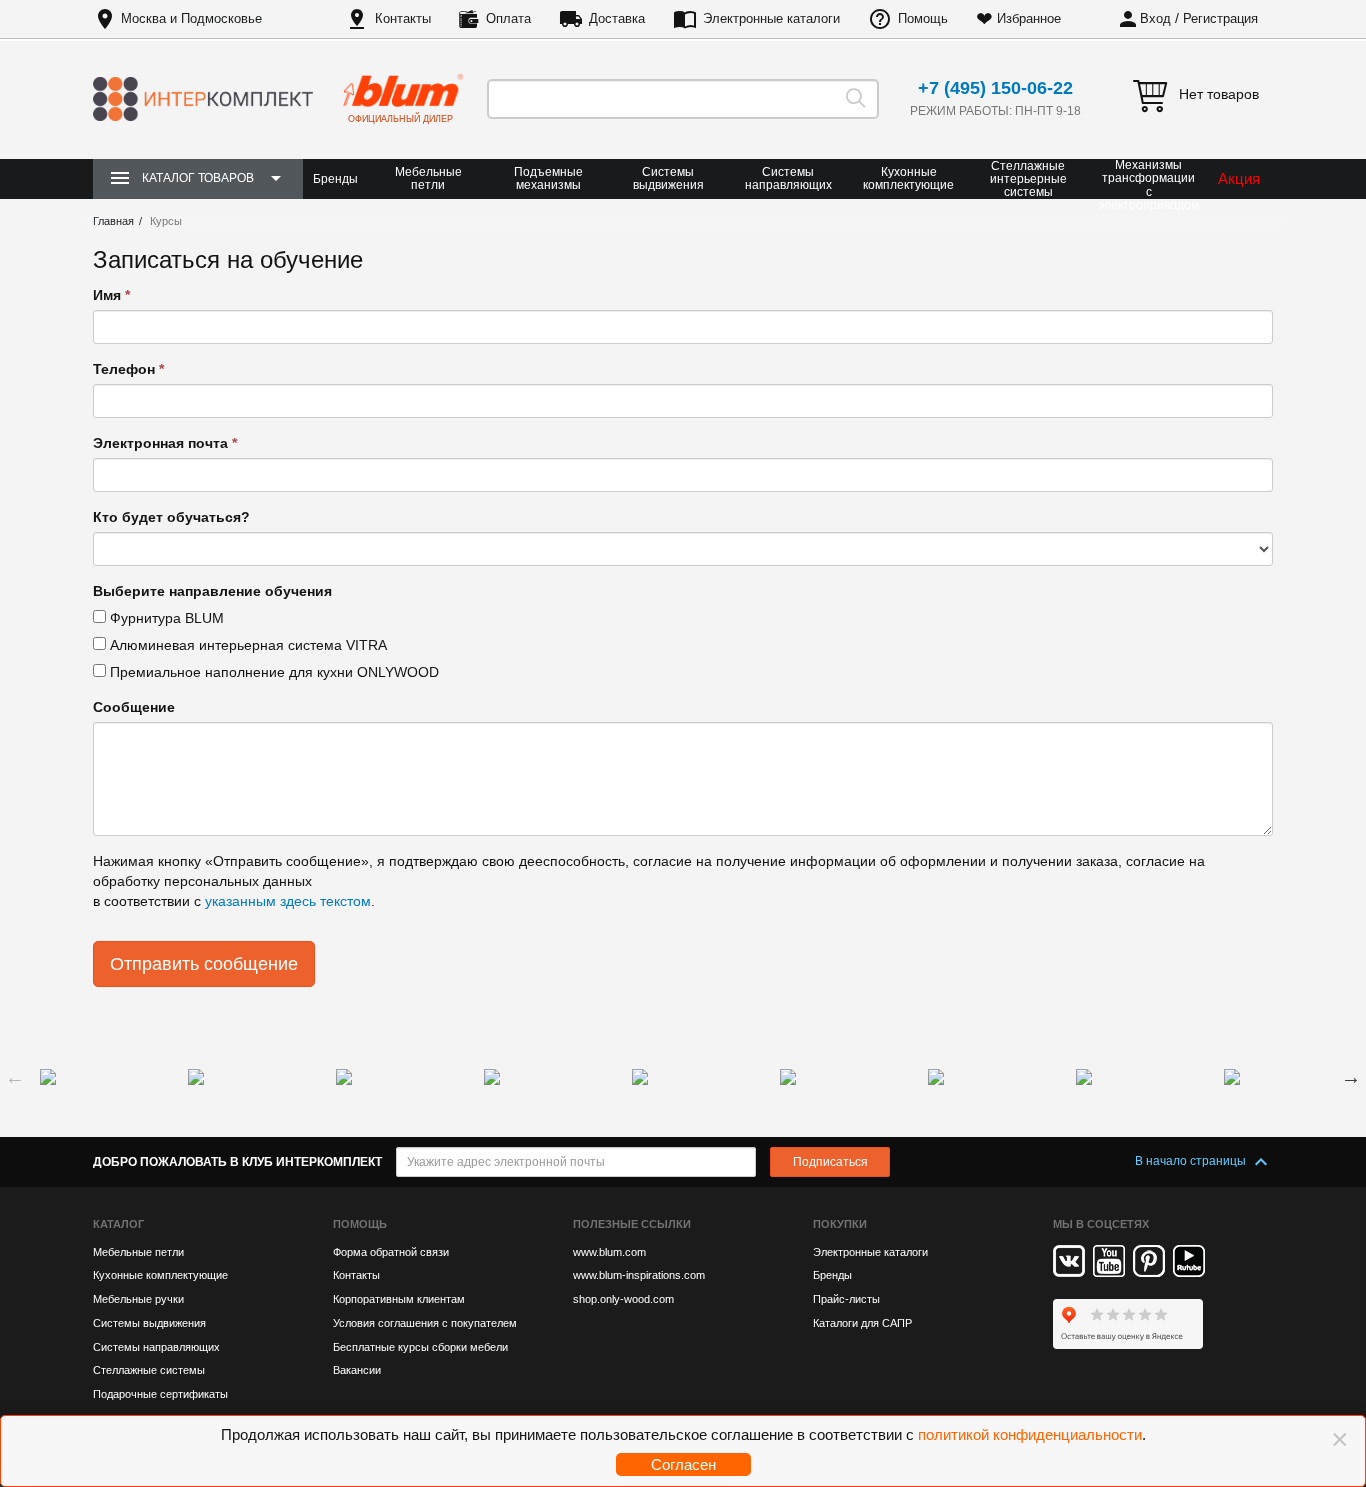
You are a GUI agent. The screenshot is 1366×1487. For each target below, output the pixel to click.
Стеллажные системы (149, 1370)
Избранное (1029, 18)
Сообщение (134, 707)
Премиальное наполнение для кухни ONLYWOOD (272, 672)
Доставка (617, 18)
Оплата (508, 18)
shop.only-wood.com (623, 1299)
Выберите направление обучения (212, 591)
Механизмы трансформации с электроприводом (1148, 185)
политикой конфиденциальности (1030, 1434)
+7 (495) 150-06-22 (995, 88)
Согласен (683, 1464)
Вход (1155, 18)
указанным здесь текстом (288, 901)
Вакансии (357, 1370)
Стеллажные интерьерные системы (1028, 179)
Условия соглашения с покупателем (425, 1323)
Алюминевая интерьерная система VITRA (246, 645)
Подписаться (830, 1162)
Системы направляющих (788, 178)
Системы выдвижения (668, 178)
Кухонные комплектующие (908, 178)
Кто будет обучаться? (171, 517)
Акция (1239, 178)
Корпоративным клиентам (399, 1299)
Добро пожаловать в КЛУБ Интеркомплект (237, 1162)
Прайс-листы (846, 1299)
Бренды (335, 179)
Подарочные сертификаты (160, 1394)
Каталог (118, 1224)
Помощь (923, 18)
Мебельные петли (428, 178)
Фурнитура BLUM (165, 618)
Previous (15, 1077)
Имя (111, 295)
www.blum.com (609, 1252)
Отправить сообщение (204, 964)
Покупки (840, 1224)
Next (1351, 1077)
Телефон (128, 369)
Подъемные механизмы (548, 178)
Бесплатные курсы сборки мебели (420, 1347)
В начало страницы (1192, 1161)
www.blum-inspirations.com (639, 1275)
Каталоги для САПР (862, 1323)
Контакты (403, 18)
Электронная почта (165, 443)
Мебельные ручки (138, 1299)
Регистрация (1220, 18)
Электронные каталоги (771, 18)
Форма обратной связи (391, 1252)
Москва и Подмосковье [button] (191, 18)
